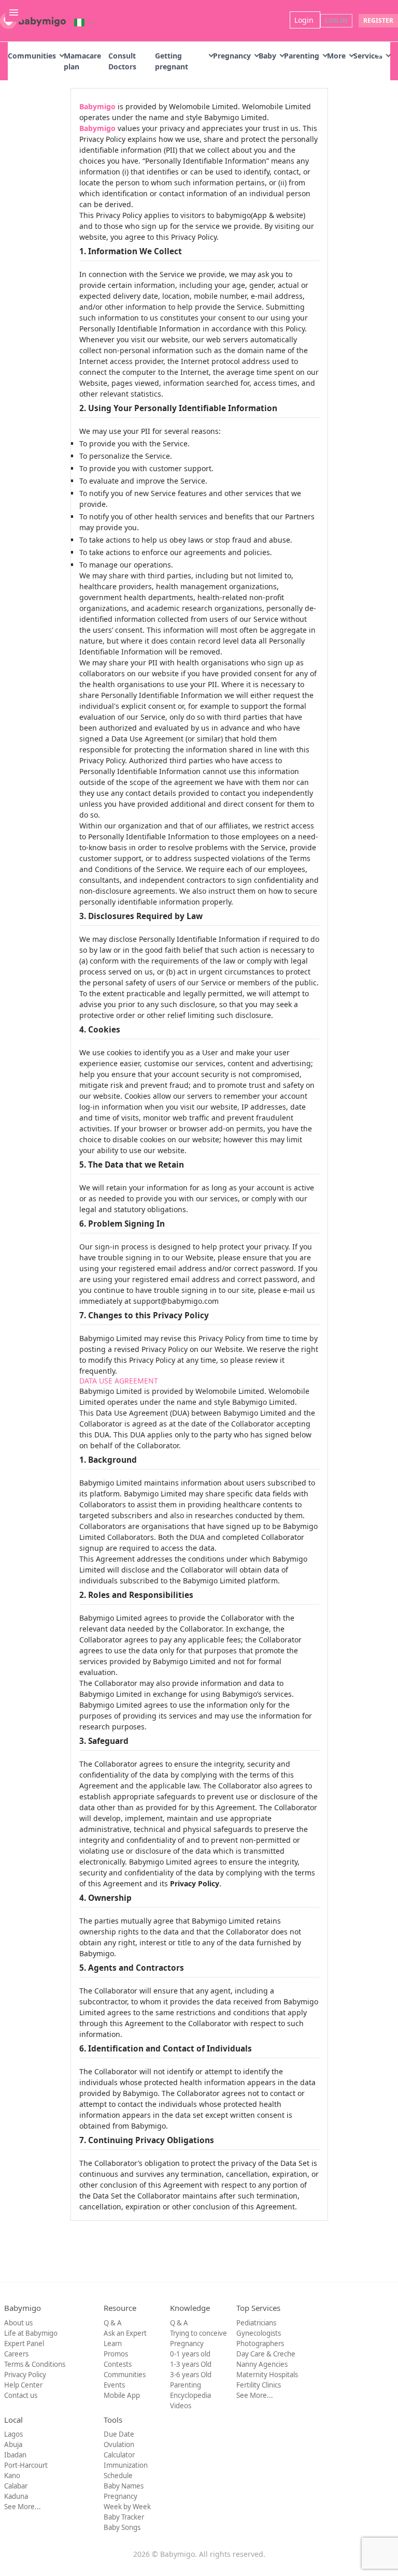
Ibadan (15, 2455)
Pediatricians (256, 2323)
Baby (267, 56)
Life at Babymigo (31, 2333)
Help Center (23, 2385)
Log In (336, 20)
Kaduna (16, 2496)
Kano (12, 2476)
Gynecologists (259, 2333)
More (336, 56)
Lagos (13, 2434)
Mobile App (122, 2395)
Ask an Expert (125, 2333)
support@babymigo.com (176, 1301)
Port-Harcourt (26, 2465)
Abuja (13, 2444)
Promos (116, 2354)
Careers (16, 2354)
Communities (32, 56)
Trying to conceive (198, 2333)
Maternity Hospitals (267, 2375)
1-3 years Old (191, 2364)
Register (378, 20)
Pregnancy (232, 56)
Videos (181, 2406)
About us (18, 2323)
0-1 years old (190, 2354)
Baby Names (124, 2486)
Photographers (260, 2344)
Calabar (16, 2486)
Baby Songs (122, 2527)
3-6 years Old (191, 2375)
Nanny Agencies (262, 2364)
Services (368, 56)
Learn (113, 2344)
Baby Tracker (124, 2517)
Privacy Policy (25, 2375)
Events (114, 2385)
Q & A (113, 2323)
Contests (118, 2364)
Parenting (302, 56)
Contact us (21, 2395)
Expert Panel (24, 2344)
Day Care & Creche (266, 2354)
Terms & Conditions (35, 2364)
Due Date (119, 2434)
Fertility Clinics (259, 2385)
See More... (255, 2395)
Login (305, 20)
